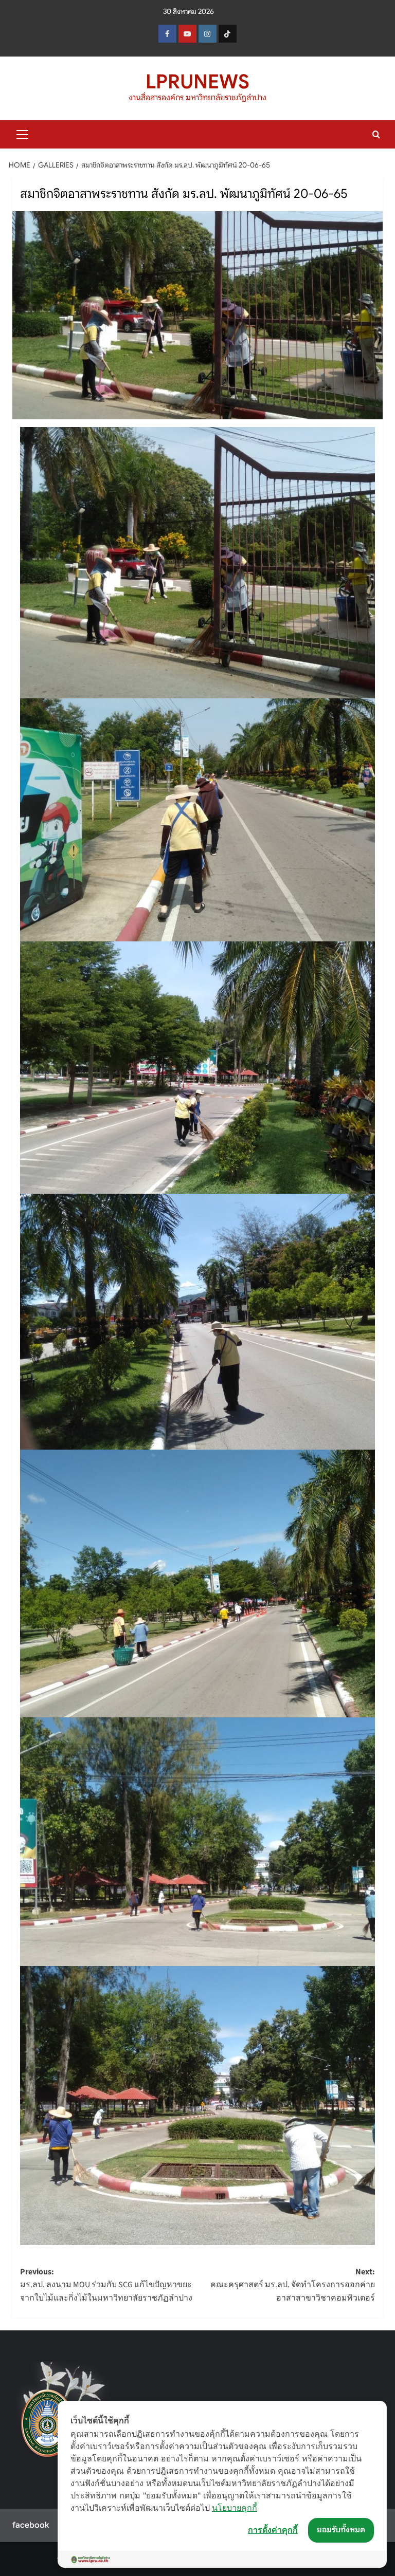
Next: (293, 2285)
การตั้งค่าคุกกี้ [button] (273, 2530)
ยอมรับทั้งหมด (341, 2530)
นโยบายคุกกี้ (235, 2508)
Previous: (106, 2285)
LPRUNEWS (197, 82)
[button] (23, 133)
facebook (31, 2525)
